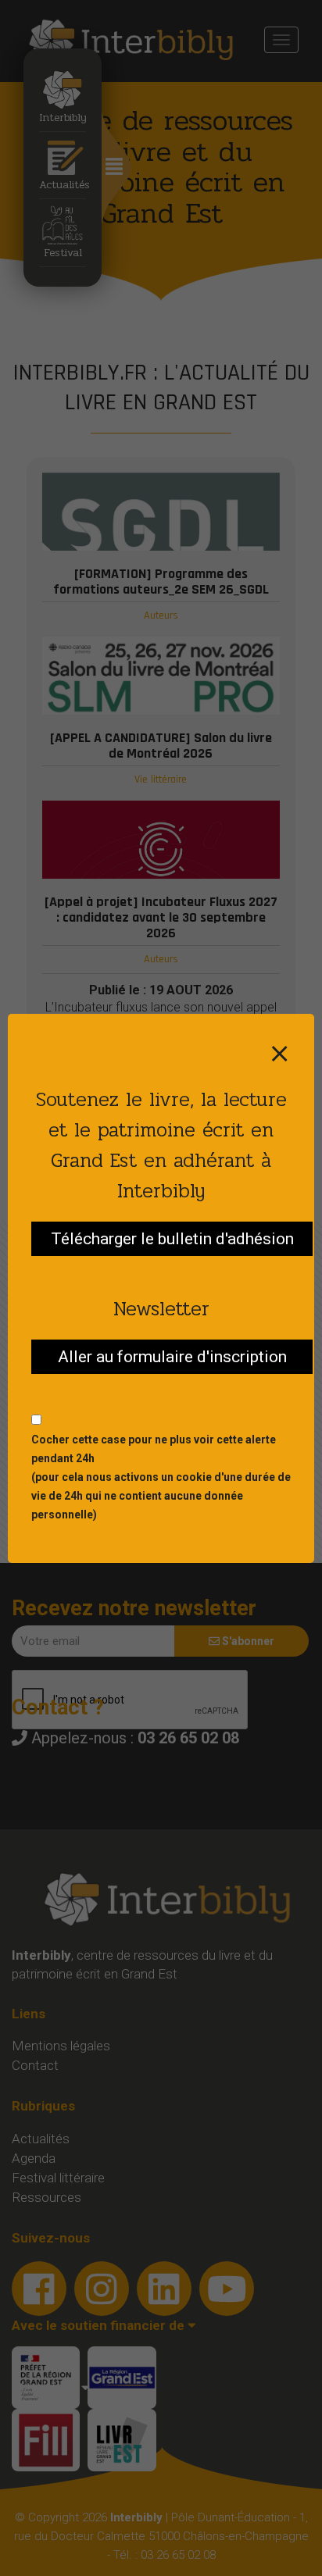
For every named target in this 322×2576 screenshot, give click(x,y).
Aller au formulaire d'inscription (172, 1357)
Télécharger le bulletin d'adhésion (172, 1239)
